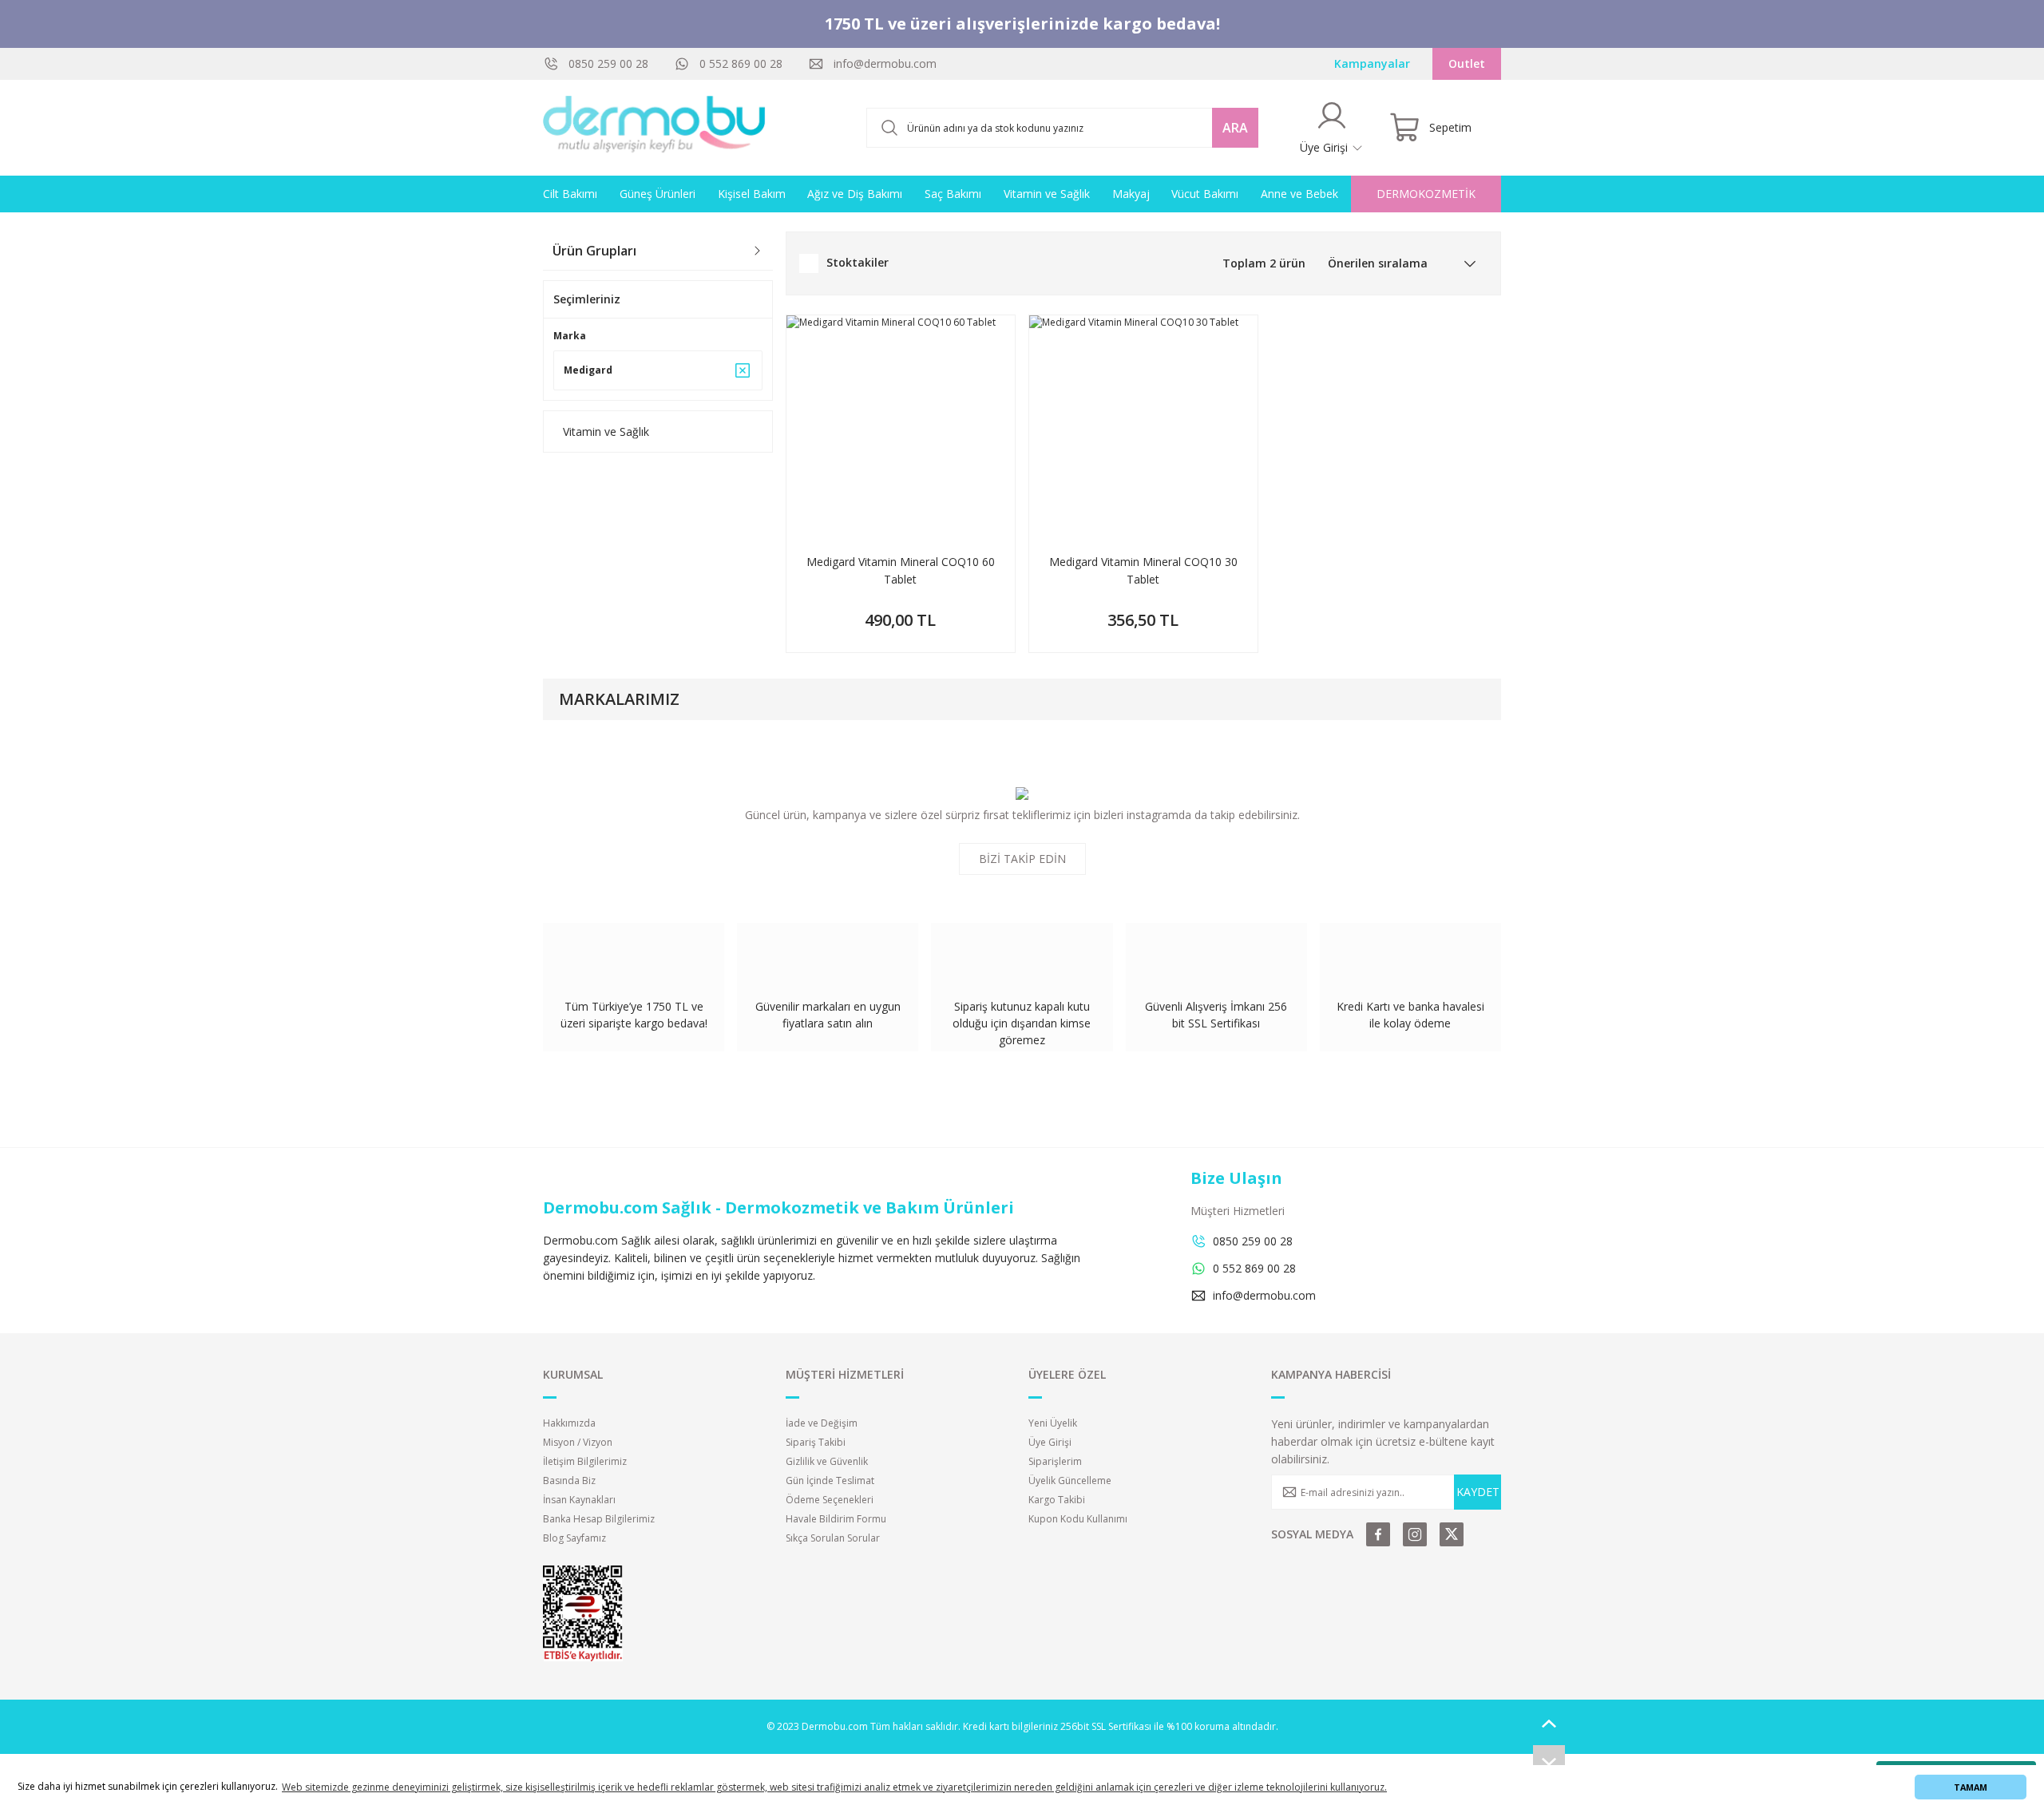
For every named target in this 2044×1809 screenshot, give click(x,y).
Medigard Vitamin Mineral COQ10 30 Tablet (1143, 570)
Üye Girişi (1050, 1442)
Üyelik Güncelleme (1070, 1480)
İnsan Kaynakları (579, 1500)
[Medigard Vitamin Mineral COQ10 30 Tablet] (1143, 429)
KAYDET (1478, 1492)
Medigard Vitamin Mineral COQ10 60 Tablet (901, 570)
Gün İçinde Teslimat (830, 1480)
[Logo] (655, 128)
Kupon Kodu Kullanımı (1078, 1519)
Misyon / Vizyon (578, 1442)
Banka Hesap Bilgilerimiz (599, 1519)
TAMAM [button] (1971, 1787)
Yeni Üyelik (1053, 1423)
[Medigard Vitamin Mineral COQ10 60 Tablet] (901, 429)
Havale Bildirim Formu (836, 1519)
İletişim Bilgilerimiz (585, 1461)
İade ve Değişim (822, 1423)
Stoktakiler (858, 262)
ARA (1235, 128)
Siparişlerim (1055, 1461)
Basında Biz (569, 1480)
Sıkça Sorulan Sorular (833, 1538)
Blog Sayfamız (574, 1538)
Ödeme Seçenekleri (830, 1500)
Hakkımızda (569, 1423)
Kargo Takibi (1057, 1500)
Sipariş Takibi (816, 1442)
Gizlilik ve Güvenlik (827, 1461)
